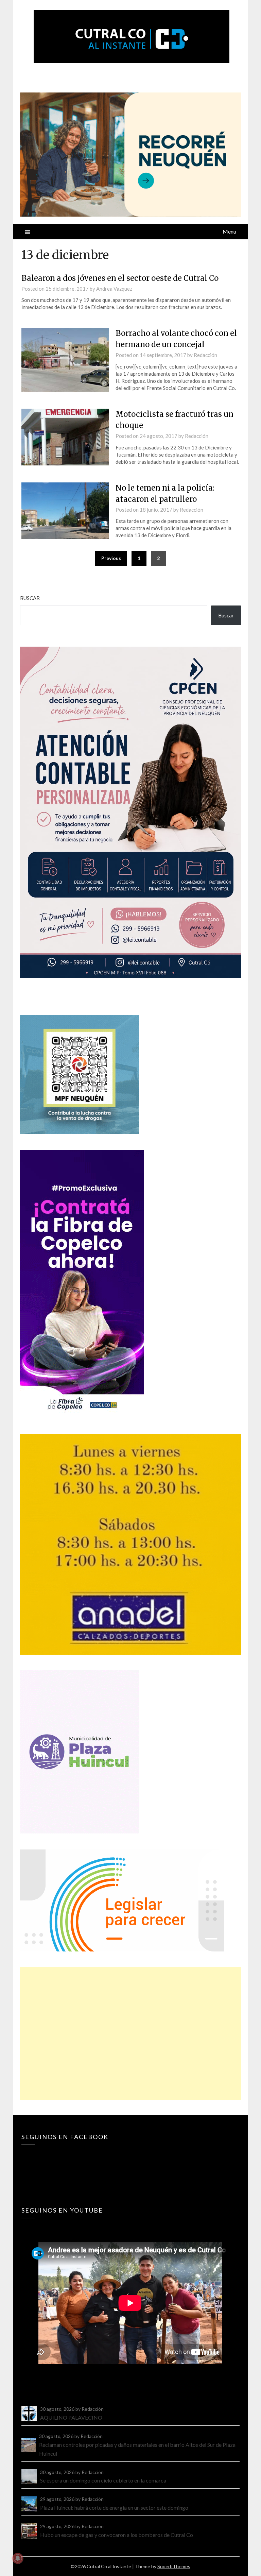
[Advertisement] (130, 2033)
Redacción (205, 355)
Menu (229, 231)
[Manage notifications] (18, 2558)
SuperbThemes (174, 2566)
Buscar (30, 598)
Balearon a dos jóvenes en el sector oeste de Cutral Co (120, 278)
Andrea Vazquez (114, 289)
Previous (111, 558)
